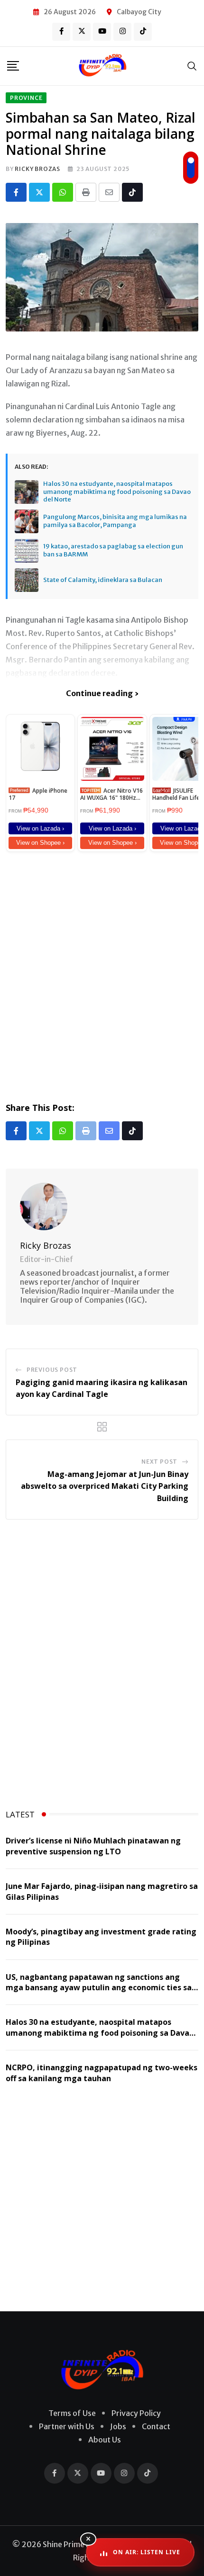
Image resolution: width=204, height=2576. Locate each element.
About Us (105, 2440)
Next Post (159, 1462)
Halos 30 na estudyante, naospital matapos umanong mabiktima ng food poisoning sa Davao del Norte (117, 492)
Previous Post (52, 1370)
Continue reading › (102, 693)
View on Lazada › (40, 828)
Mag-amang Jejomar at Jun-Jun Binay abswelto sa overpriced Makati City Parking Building (105, 1486)
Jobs (118, 2426)
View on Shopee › (40, 843)
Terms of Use (72, 2413)
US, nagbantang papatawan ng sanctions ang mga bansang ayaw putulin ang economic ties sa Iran (99, 1988)
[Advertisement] (102, 975)
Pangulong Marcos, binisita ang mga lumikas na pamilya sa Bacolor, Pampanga (115, 521)
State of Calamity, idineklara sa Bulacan (103, 580)
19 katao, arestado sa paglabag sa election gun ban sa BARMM (113, 550)
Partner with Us (67, 2426)
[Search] (192, 66)
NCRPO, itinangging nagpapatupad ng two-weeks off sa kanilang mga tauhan (102, 2073)
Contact (156, 2426)
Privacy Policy (136, 2413)
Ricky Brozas (37, 169)
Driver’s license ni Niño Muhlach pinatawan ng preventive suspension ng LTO (93, 1846)
